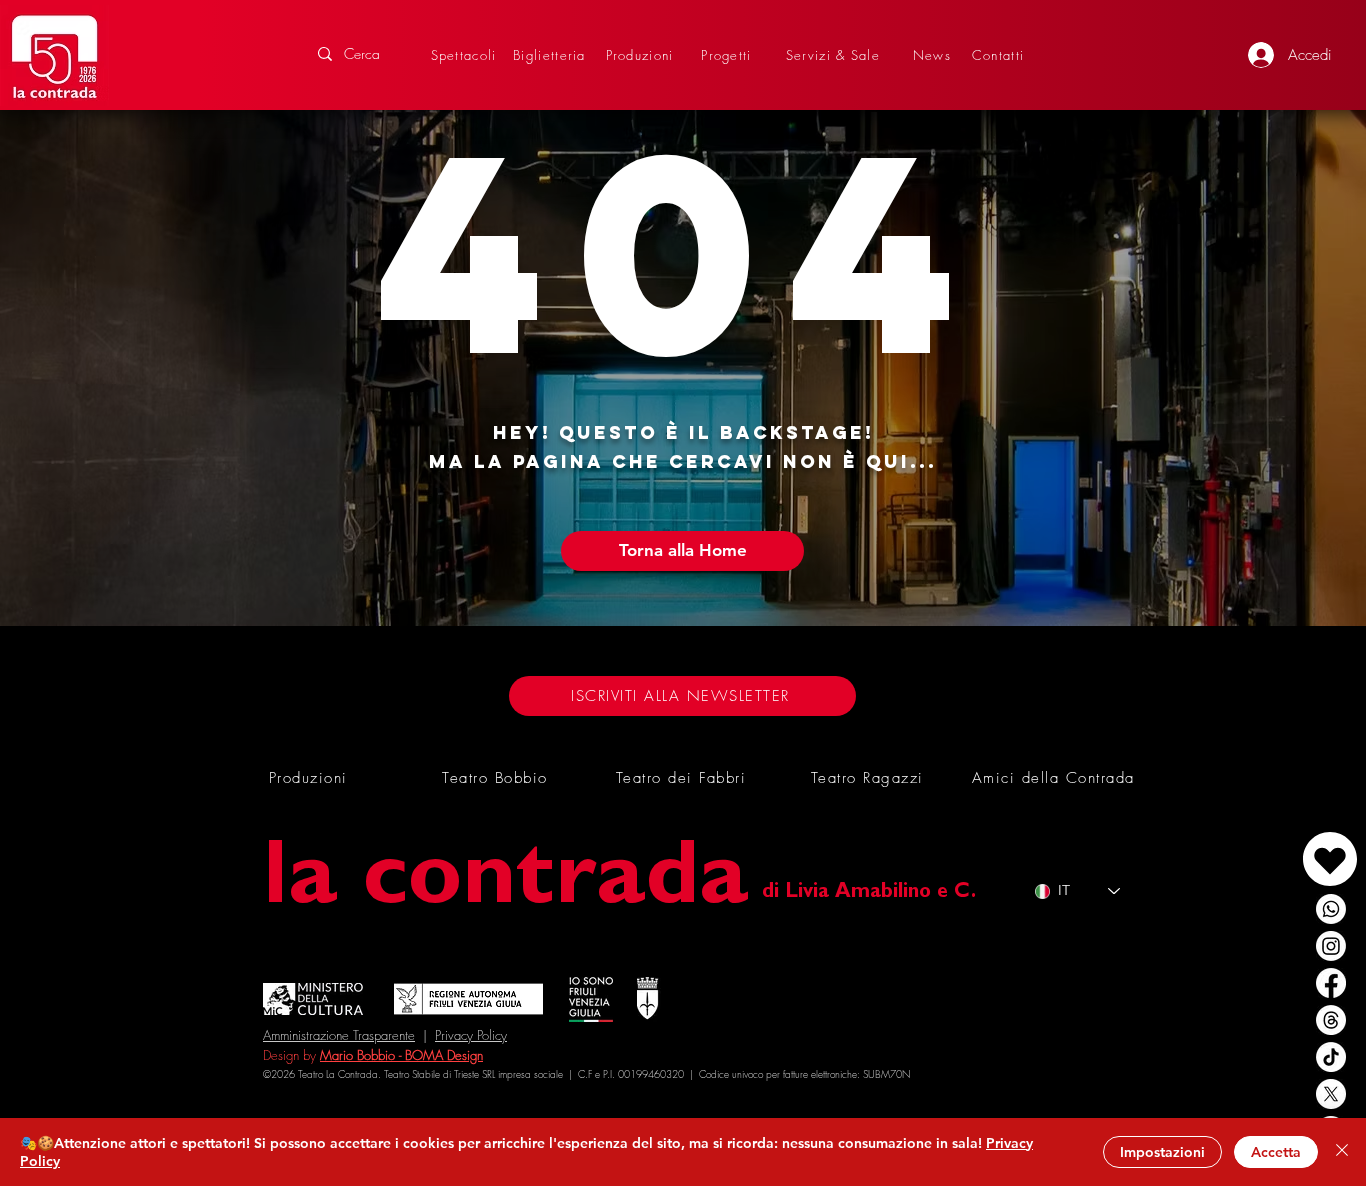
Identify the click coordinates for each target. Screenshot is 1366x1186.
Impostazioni (1162, 1152)
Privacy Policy (471, 1035)
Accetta (1276, 1152)
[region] (1284, 839)
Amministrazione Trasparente (339, 1035)
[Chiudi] (1342, 1152)
